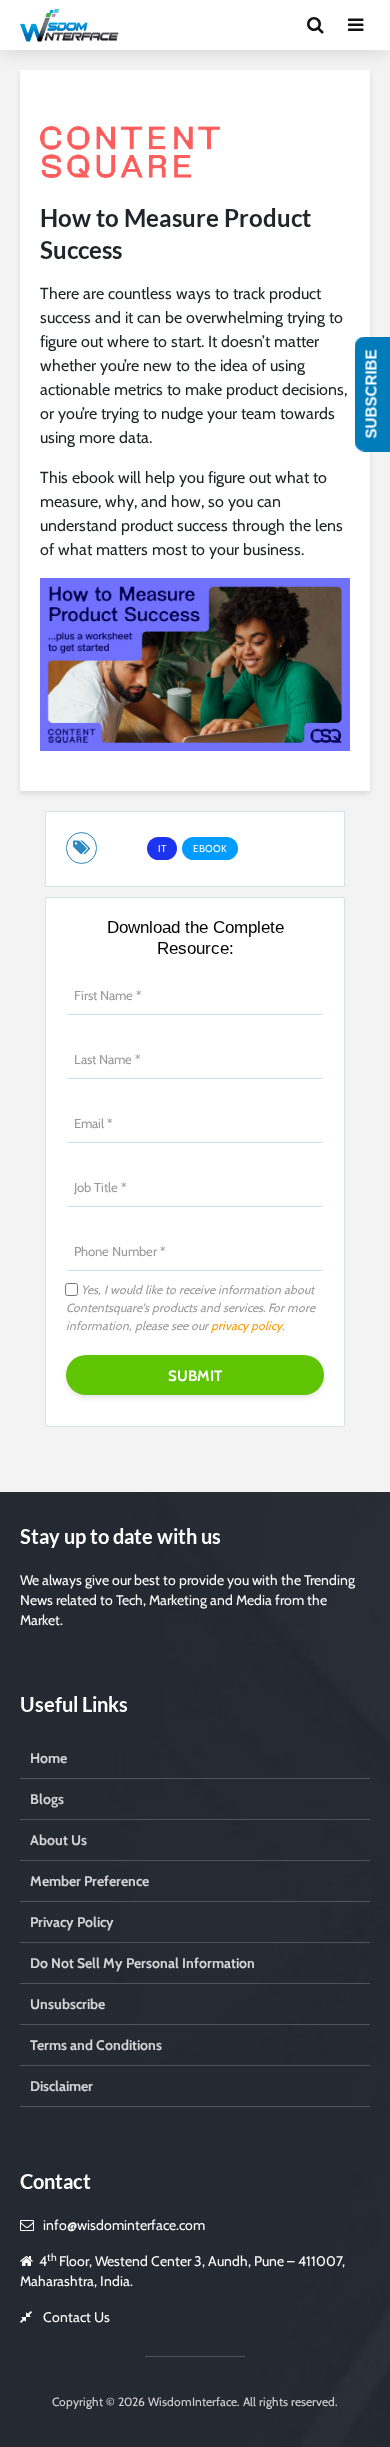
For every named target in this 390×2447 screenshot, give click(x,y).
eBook (210, 848)
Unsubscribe (67, 2004)
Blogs (47, 1799)
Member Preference (89, 1881)
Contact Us (76, 2317)
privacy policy (246, 1325)
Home (48, 1758)
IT (162, 848)
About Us (58, 1840)
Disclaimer (61, 2086)
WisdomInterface (191, 2401)
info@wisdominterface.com (124, 2225)
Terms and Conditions (96, 2045)
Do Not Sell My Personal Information (142, 1963)
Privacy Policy (72, 1922)
